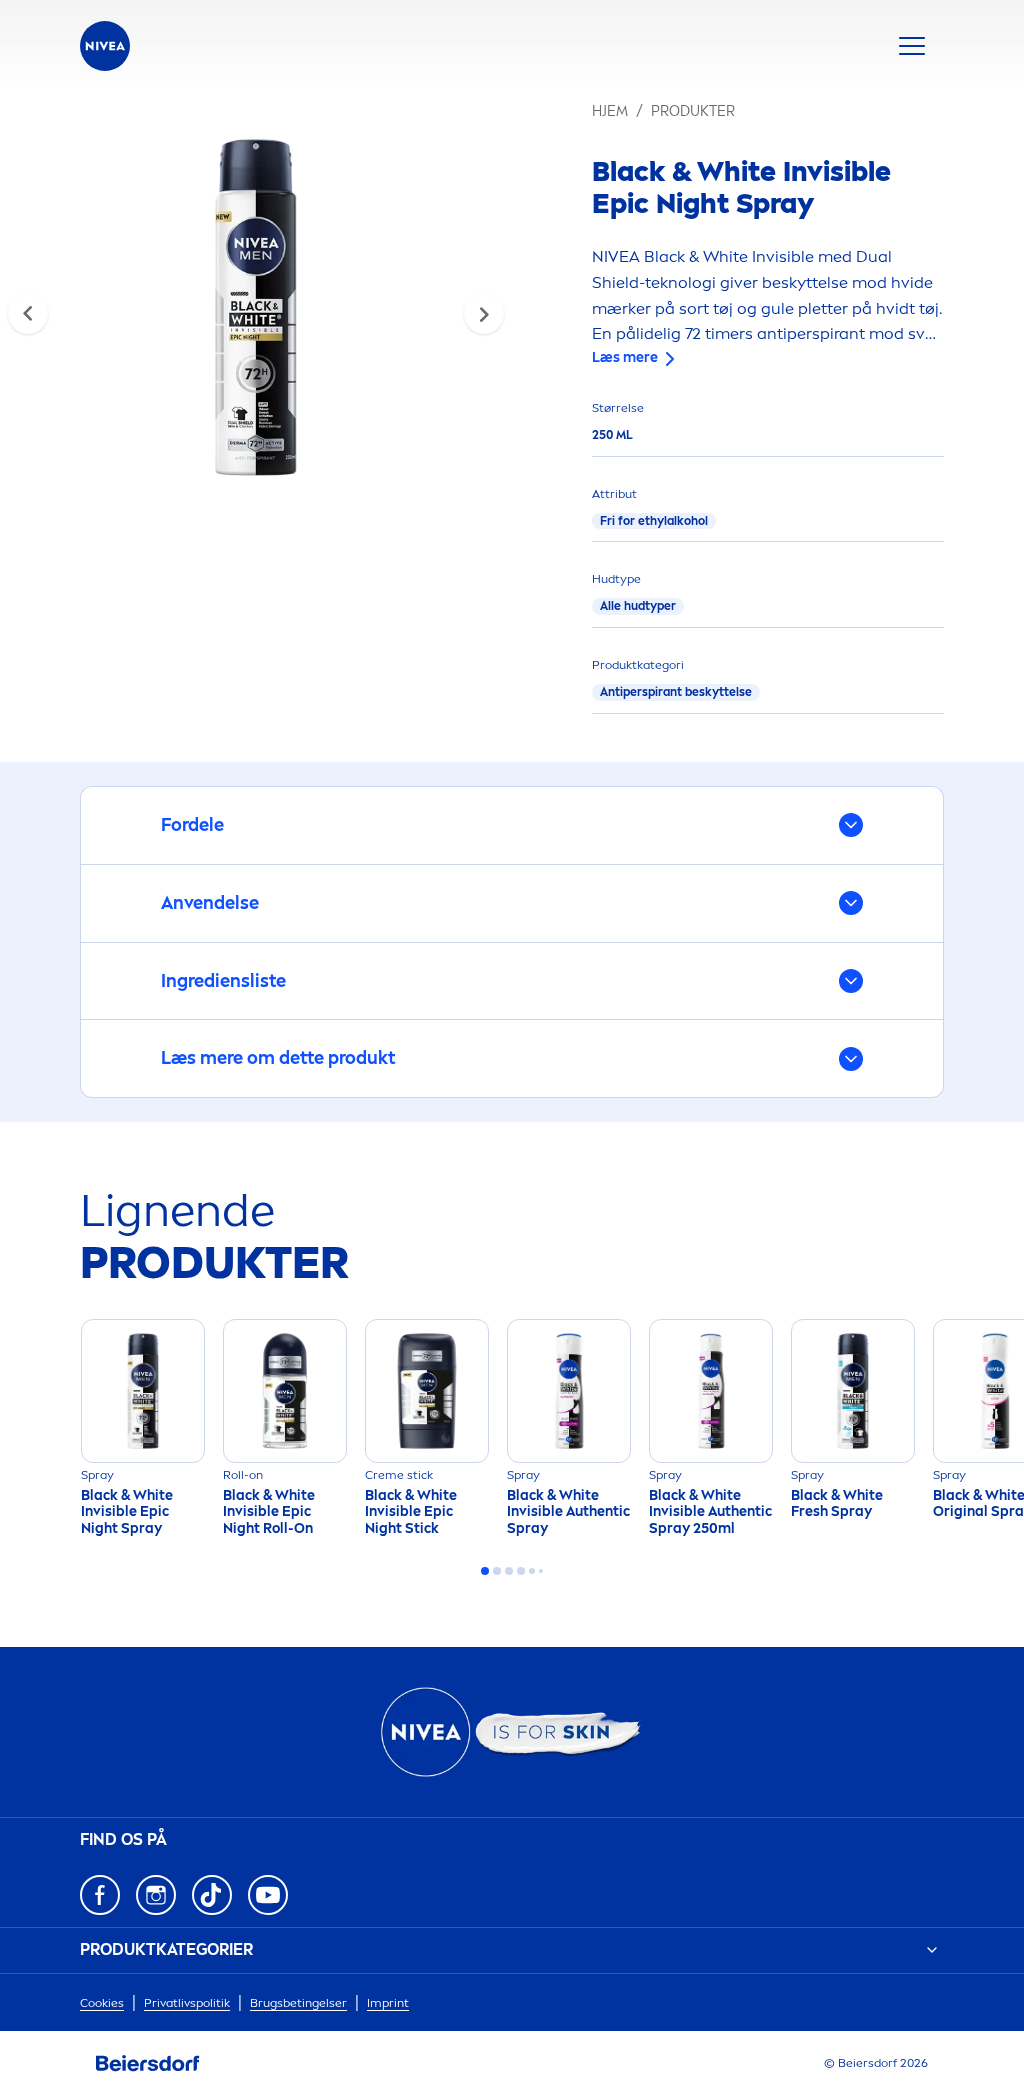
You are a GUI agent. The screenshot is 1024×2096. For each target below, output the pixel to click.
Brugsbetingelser (298, 2003)
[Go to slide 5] (532, 1571)
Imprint (388, 2003)
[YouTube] (268, 1895)
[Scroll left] (28, 314)
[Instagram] (156, 1895)
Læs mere (625, 357)
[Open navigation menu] (912, 46)
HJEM (610, 111)
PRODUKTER (693, 111)
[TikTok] (212, 1895)
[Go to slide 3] (509, 1571)
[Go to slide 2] (497, 1571)
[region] (256, 313)
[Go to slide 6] (541, 1571)
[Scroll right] (484, 314)
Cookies (102, 2003)
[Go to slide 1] (485, 1571)
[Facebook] (100, 1895)
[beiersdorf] (148, 2064)
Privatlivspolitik (187, 2003)
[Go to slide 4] (521, 1571)
